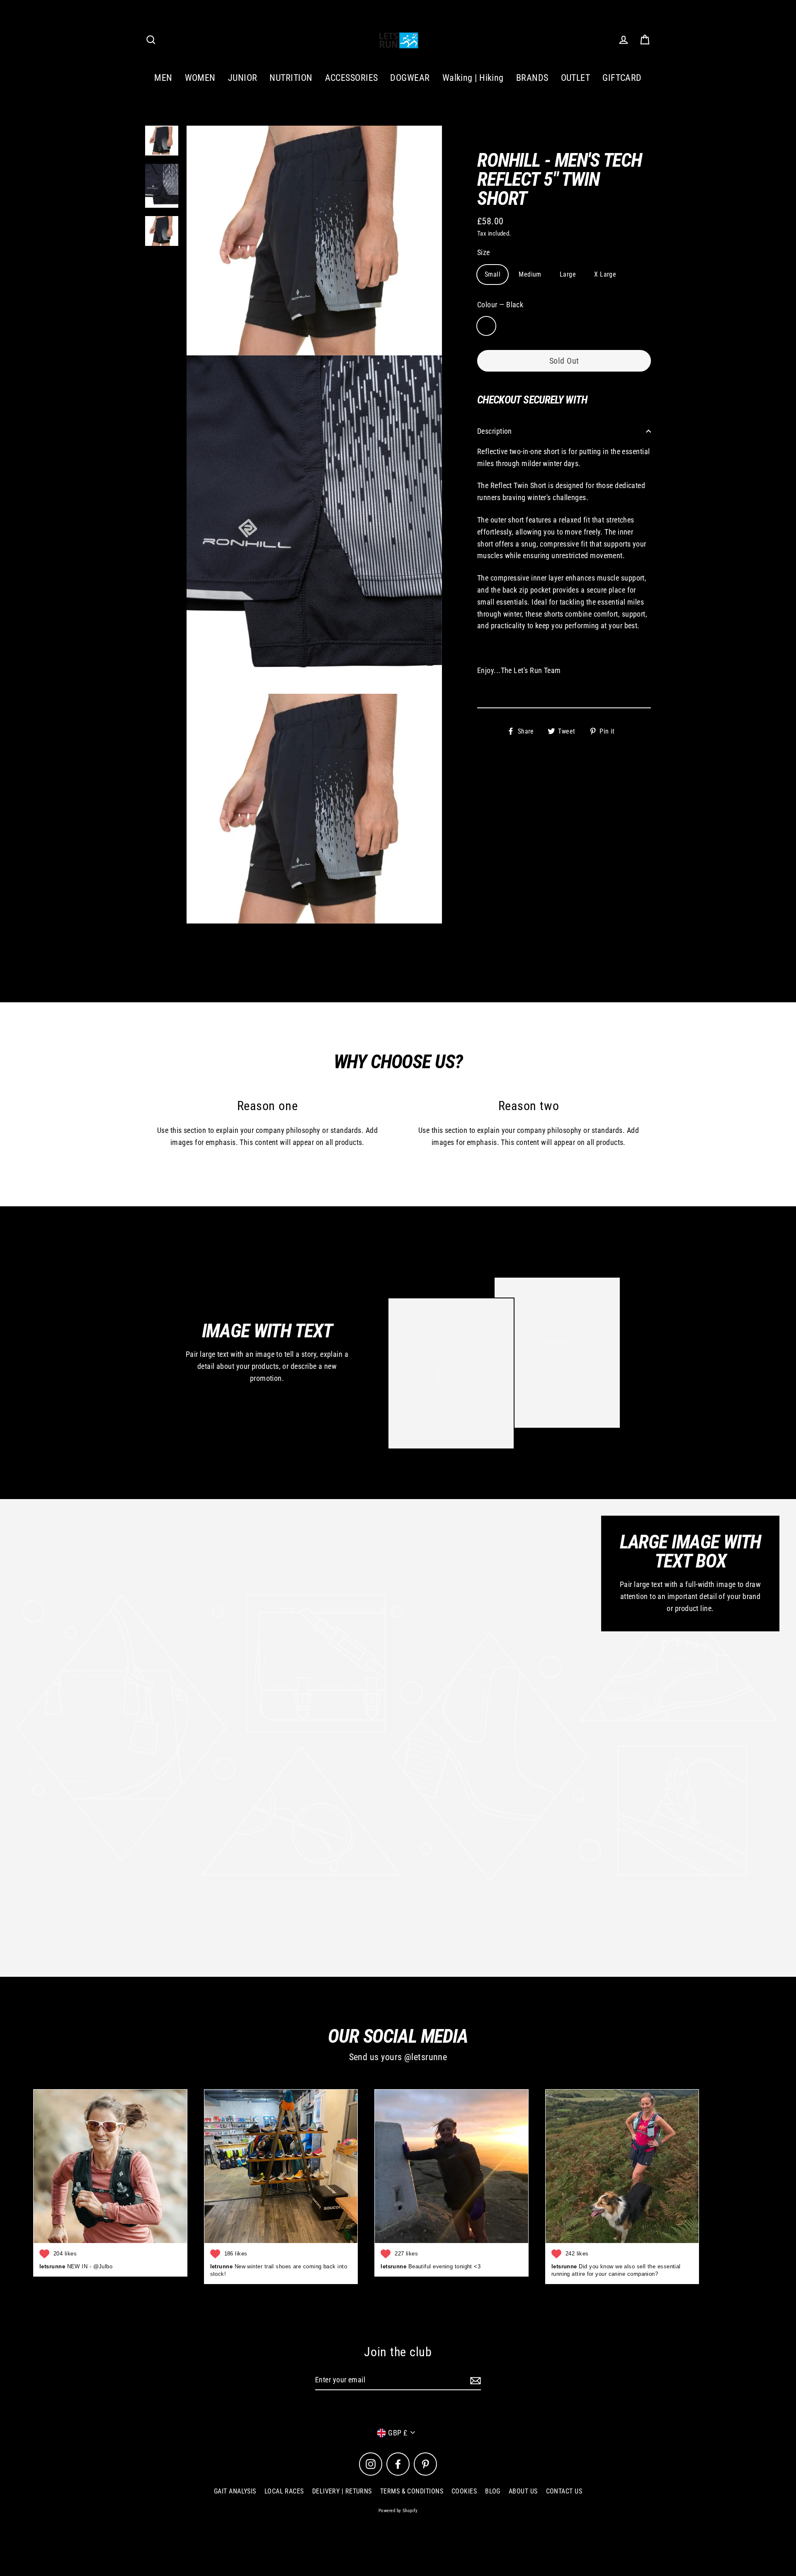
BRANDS (532, 78)
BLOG (493, 2491)
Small (493, 274)
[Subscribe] (474, 2380)
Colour (500, 305)
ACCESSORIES (352, 78)
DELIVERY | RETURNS (342, 2491)
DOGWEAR (410, 78)
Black (486, 326)
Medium (530, 274)
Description (495, 431)
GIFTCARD (622, 78)
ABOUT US (523, 2491)
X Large (605, 274)
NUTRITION (291, 78)
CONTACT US (564, 2491)
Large (568, 274)
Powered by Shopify (398, 2511)
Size (484, 252)
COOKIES (464, 2491)
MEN (163, 78)
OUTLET (576, 78)
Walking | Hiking (473, 78)
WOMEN (200, 78)
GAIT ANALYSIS (235, 2491)
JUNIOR (243, 78)
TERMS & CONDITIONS (412, 2491)
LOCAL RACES (284, 2491)
